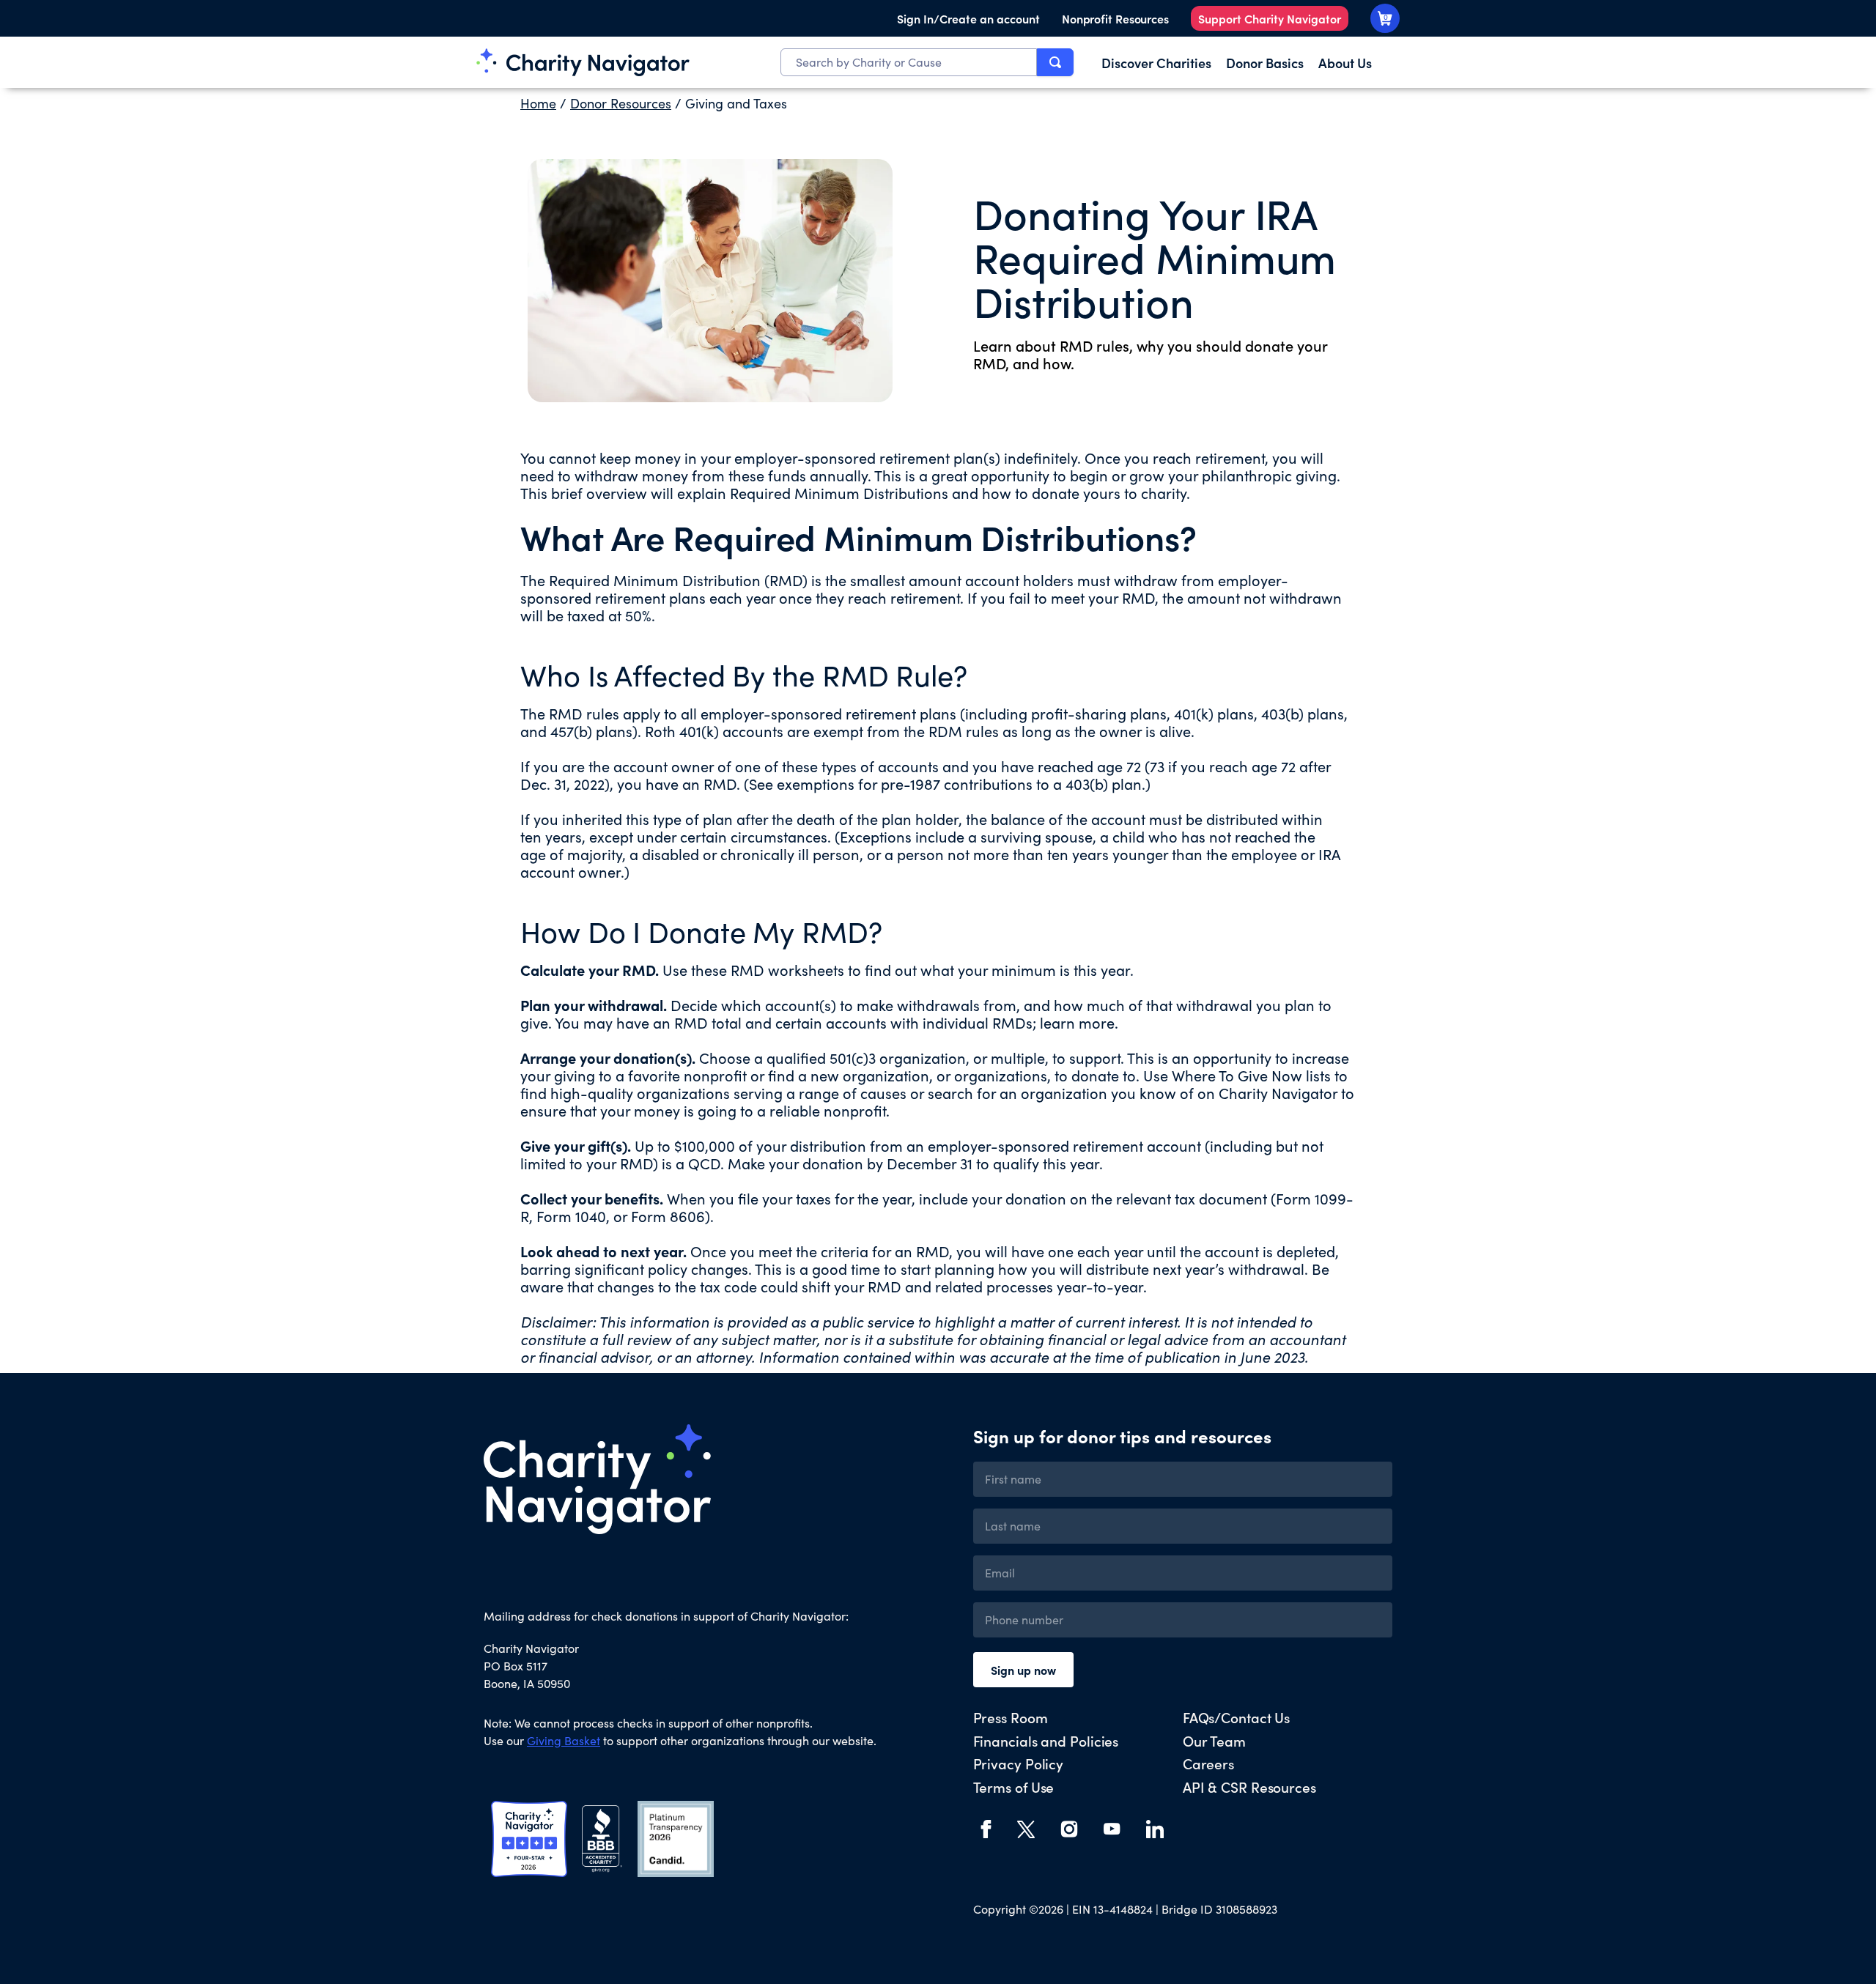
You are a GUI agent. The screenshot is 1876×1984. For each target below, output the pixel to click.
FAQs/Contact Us (1237, 1717)
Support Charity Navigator (1270, 18)
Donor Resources (621, 103)
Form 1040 (571, 1216)
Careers (1208, 1763)
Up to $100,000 (685, 1145)
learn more (1077, 1022)
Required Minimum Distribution (655, 580)
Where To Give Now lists (1251, 1075)
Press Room (1011, 1717)
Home (538, 103)
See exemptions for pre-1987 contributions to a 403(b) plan (945, 784)
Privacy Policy (1019, 1763)
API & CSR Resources (1249, 1787)
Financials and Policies (1046, 1740)
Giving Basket (564, 1740)
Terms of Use (1014, 1787)
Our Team (1214, 1740)
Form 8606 (668, 1216)
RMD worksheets (787, 970)
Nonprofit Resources (1115, 18)
